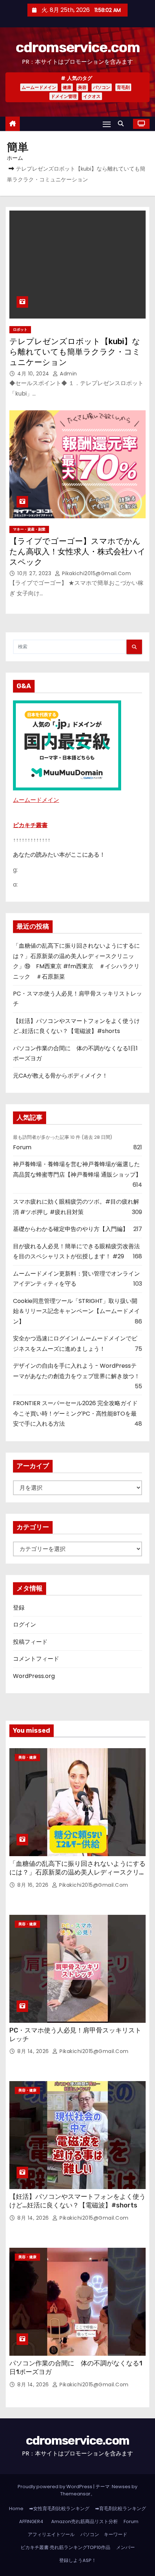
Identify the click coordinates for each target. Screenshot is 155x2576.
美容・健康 (27, 1757)
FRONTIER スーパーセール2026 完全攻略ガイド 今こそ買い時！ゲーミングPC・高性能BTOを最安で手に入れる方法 (75, 1413)
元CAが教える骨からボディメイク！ (60, 1076)
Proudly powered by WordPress (56, 2487)
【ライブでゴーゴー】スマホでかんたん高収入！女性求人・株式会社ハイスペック (77, 552)
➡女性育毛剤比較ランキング (59, 2509)
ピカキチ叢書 (30, 825)
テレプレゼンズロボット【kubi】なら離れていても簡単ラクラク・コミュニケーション (75, 352)
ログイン (25, 1625)
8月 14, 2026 (34, 2051)
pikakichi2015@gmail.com (96, 573)
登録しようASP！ (78, 2560)
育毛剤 (123, 87)
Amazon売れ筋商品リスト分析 (85, 2521)
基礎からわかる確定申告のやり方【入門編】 (71, 1229)
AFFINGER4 (34, 2521)
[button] (123, 124)
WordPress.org (34, 1676)
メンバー (125, 2547)
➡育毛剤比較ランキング (121, 2509)
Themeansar (75, 2494)
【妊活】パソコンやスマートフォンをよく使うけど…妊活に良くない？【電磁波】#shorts (77, 2201)
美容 (82, 87)
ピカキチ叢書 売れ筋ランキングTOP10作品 (65, 2547)
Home (16, 2509)
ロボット (20, 330)
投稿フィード (30, 1642)
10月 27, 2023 (35, 573)
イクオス (92, 96)
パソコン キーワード (104, 2534)
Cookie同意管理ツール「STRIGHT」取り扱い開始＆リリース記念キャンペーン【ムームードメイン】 (76, 1311)
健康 (67, 87)
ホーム (15, 158)
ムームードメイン (39, 87)
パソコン (102, 87)
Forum (22, 1147)
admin (68, 374)
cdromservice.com (77, 47)
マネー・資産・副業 (29, 529)
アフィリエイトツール (51, 2534)
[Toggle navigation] (107, 124)
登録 (19, 1608)
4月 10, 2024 (34, 374)
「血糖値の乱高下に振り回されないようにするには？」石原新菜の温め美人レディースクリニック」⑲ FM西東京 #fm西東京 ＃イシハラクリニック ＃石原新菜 (77, 1877)
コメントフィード (36, 1659)
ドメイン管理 (64, 96)
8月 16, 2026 (34, 1885)
